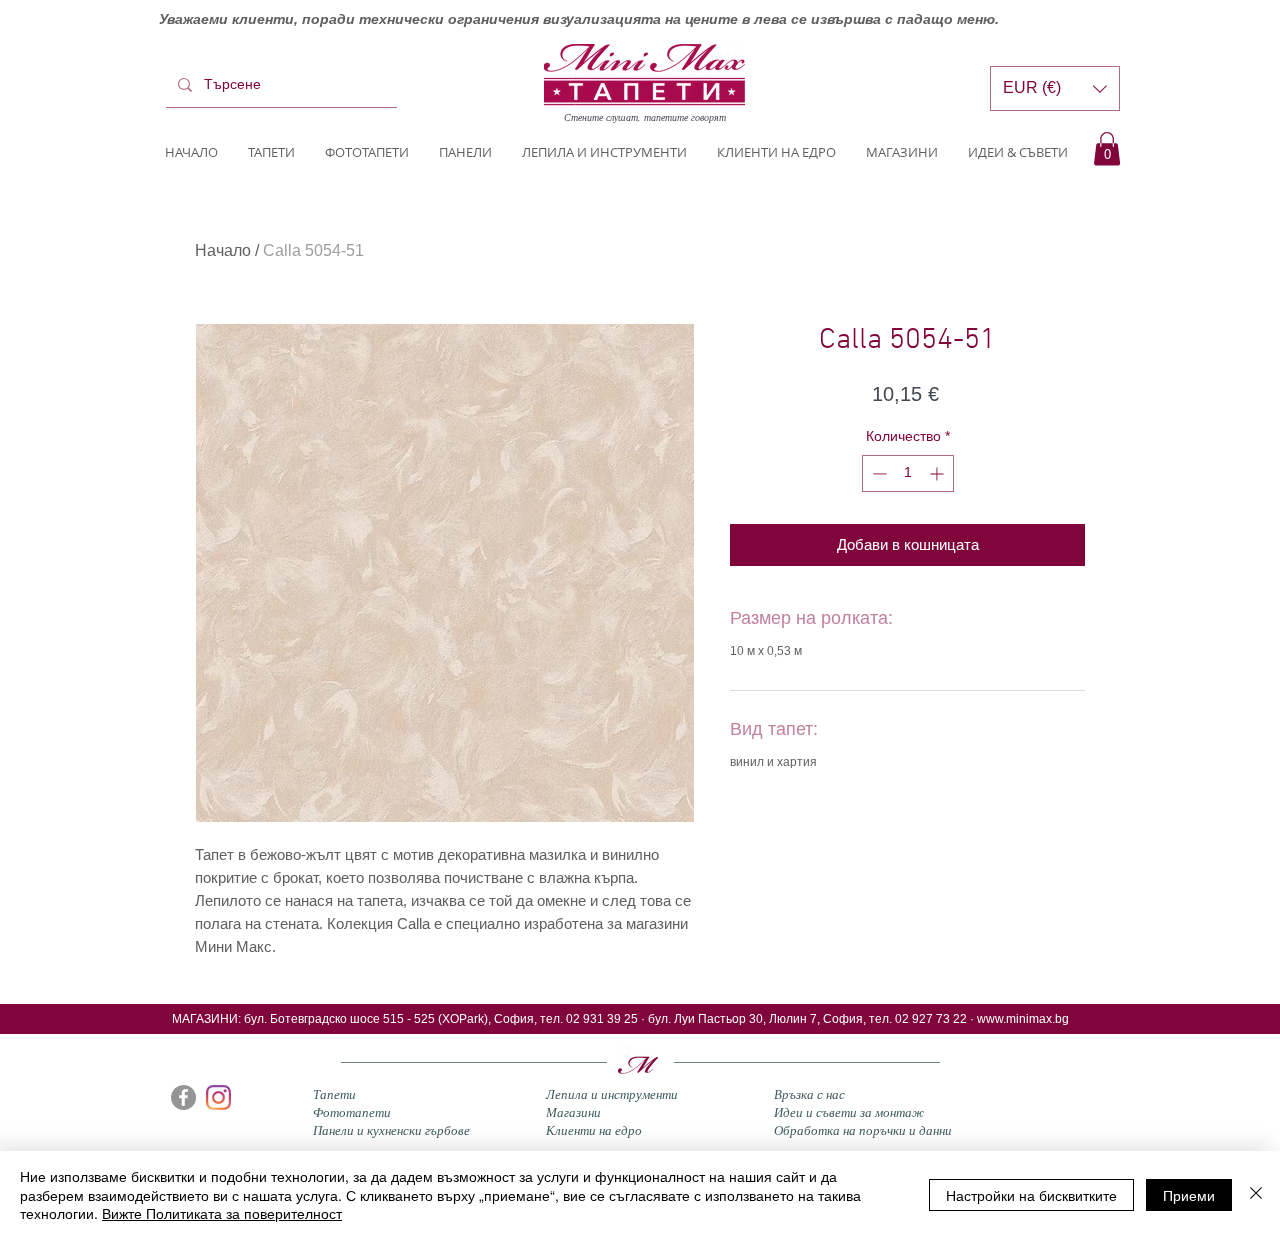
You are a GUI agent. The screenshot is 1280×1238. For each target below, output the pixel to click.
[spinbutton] (908, 473)
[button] (1107, 148)
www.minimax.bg (1023, 1019)
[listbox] (1055, 88)
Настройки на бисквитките (1031, 1195)
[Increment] (938, 473)
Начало (223, 250)
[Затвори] (1256, 1194)
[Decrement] (877, 473)
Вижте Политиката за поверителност (222, 1213)
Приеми (1189, 1195)
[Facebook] (183, 1097)
